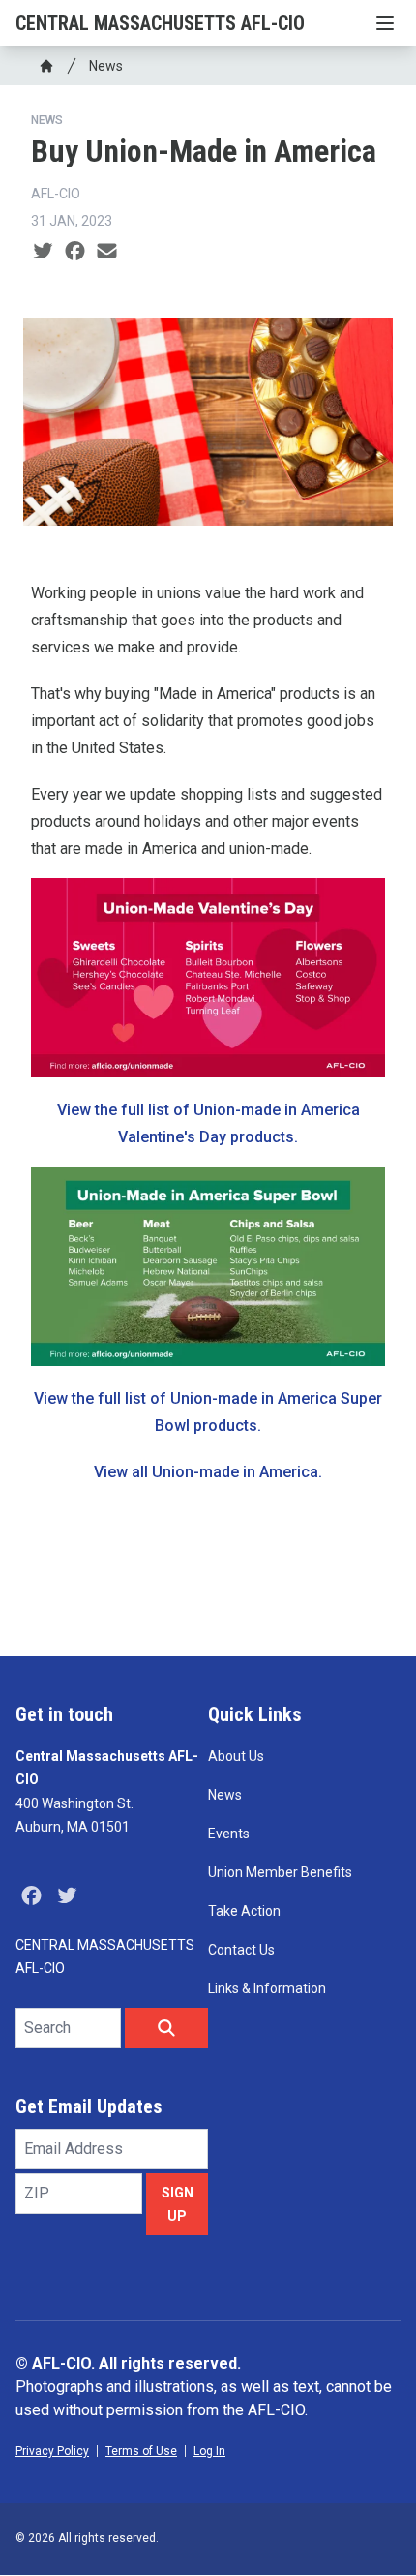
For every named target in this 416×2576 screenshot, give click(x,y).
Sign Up (178, 2204)
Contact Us (241, 1950)
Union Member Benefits (280, 1872)
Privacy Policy (52, 2451)
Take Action (244, 1911)
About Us (236, 1756)
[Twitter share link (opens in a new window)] (43, 252)
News (106, 66)
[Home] (46, 66)
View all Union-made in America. (208, 1472)
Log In (209, 2451)
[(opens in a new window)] (208, 1266)
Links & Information (267, 1988)
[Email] (107, 252)
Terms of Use (141, 2451)
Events (229, 1834)
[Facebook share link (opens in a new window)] (75, 252)
